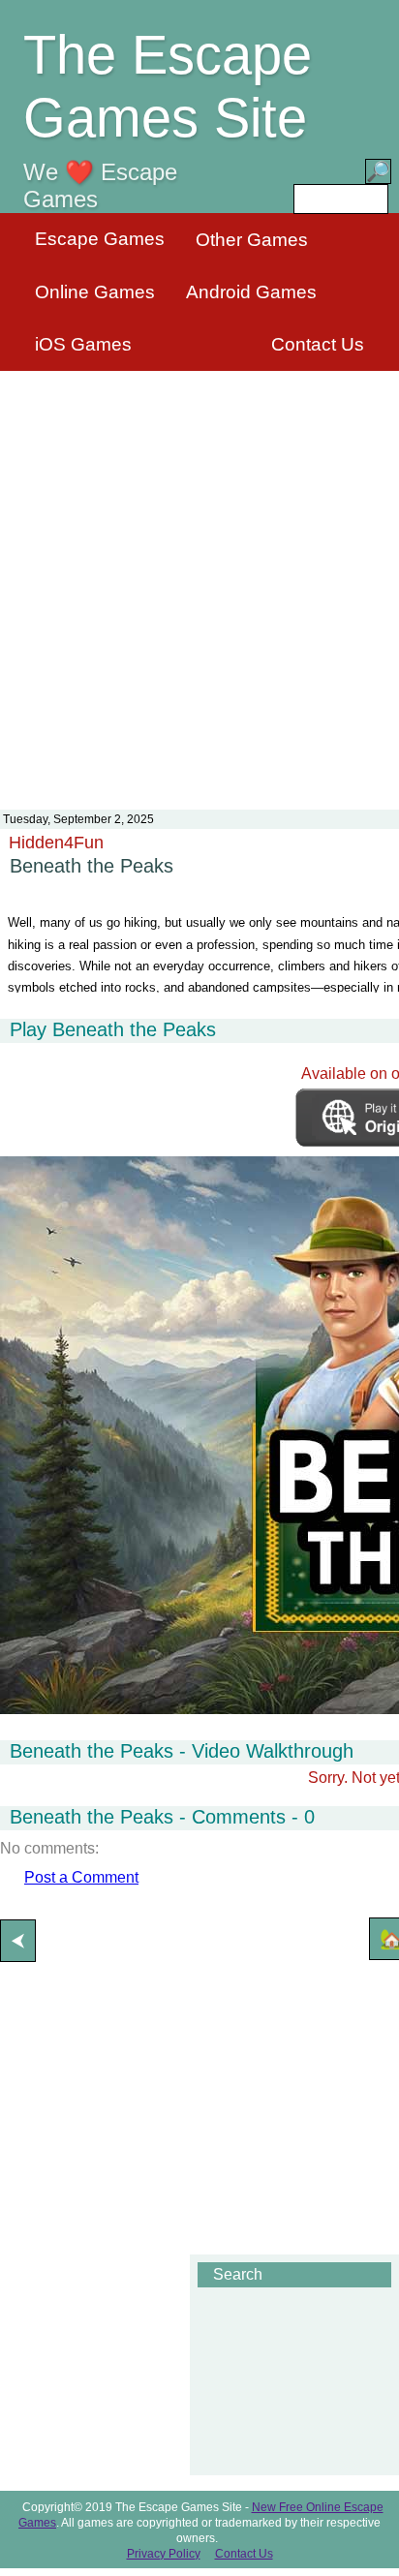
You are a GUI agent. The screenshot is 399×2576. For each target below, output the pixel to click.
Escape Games (100, 239)
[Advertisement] (199, 578)
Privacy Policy (164, 2554)
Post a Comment (81, 1877)
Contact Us (318, 344)
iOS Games (83, 344)
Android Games (251, 292)
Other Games (252, 240)
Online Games (95, 292)
